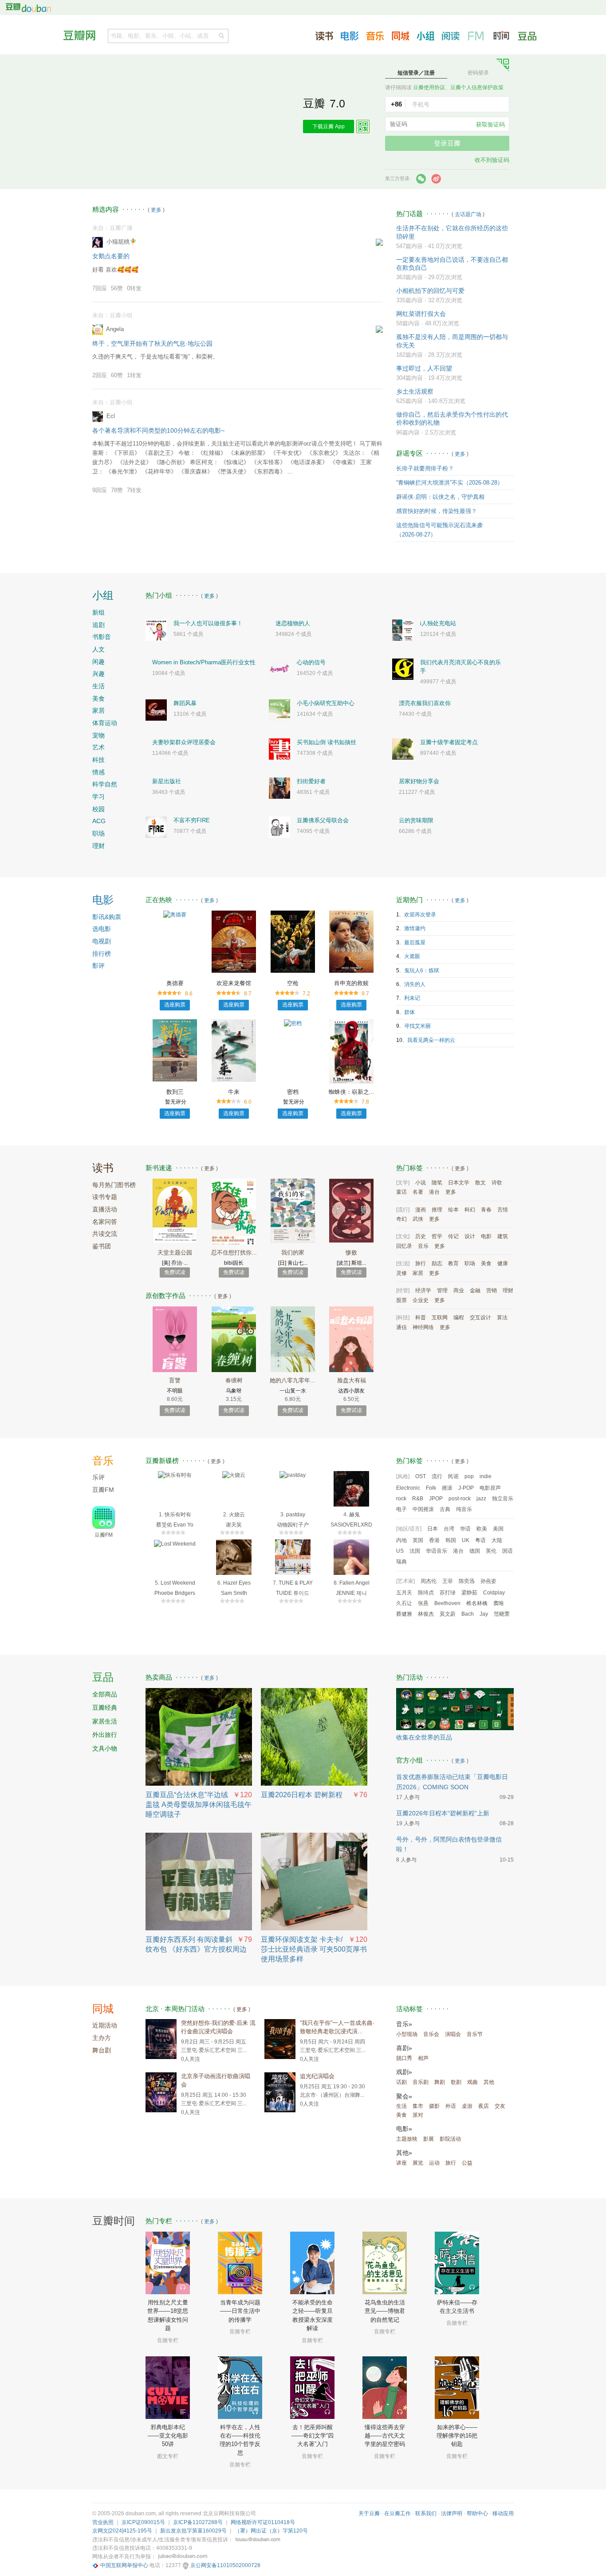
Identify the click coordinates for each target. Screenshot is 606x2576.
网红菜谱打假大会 (421, 314)
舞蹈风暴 (185, 703)
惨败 (351, 1252)
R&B (418, 1499)
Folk (431, 1488)
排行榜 (102, 954)
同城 (103, 2009)
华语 (465, 1529)
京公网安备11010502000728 (225, 2565)
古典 (445, 1509)
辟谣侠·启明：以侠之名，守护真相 (440, 497)
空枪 (293, 983)
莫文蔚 (448, 1614)
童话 (401, 1192)
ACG (99, 821)
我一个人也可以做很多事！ (208, 623)
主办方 (102, 2038)
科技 (98, 760)
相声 (423, 2058)
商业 (459, 1290)
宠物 (98, 735)
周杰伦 (429, 1581)
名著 (418, 1192)
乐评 (98, 1477)
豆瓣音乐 (375, 36)
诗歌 (497, 1183)
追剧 (98, 625)
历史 (421, 1236)
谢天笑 (234, 1525)
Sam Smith (234, 1593)
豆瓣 (28, 8)
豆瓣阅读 (451, 36)
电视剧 (102, 941)
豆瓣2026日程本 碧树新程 (302, 1795)
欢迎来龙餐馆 (234, 983)
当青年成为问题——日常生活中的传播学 (240, 2311)
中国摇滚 (423, 1509)
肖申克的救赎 (351, 983)
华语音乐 (437, 1551)
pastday (296, 1515)
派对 (418, 2115)
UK (466, 1540)
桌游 (467, 2106)
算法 (502, 1318)
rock (401, 1499)
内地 (401, 1540)
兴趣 (98, 674)
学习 (98, 797)
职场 (98, 833)
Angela (115, 329)
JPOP (436, 1499)
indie (486, 1476)
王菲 (448, 1581)
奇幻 (401, 1219)
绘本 (453, 1210)
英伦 (491, 1551)
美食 (98, 698)
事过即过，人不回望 (424, 368)
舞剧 (440, 2082)
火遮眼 (412, 956)
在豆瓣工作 (397, 2513)
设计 (470, 1236)
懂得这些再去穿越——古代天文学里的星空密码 (385, 2436)
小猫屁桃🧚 (122, 242)
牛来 (234, 1092)
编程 (459, 1318)
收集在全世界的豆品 (424, 1737)
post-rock (460, 1499)
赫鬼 (354, 1515)
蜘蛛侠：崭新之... (352, 1092)
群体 (409, 1012)
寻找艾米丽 (417, 1026)
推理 (437, 1210)
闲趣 (98, 662)
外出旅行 (105, 1735)
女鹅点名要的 (111, 256)
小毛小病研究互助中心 (326, 703)
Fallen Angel (354, 1583)
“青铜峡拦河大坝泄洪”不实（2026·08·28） (450, 483)
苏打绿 (448, 1593)
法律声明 (452, 2513)
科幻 (470, 1210)
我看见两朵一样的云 (431, 1040)
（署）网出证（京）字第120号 (271, 2531)
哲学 (437, 1236)
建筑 (503, 1236)
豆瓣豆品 (527, 36)
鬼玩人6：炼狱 (422, 970)
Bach (468, 1614)
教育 (453, 1263)
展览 (418, 2163)
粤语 (480, 1540)
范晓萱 (502, 1614)
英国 (418, 1540)
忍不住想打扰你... (234, 1252)
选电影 (102, 929)
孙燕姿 (488, 1581)
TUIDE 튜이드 (293, 1593)
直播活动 (105, 1209)
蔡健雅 (404, 1614)
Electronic (408, 1488)
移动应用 (503, 2513)
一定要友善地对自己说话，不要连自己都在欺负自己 (452, 264)
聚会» (404, 2096)
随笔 (437, 1183)
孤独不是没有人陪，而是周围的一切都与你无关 (452, 341)
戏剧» (404, 2072)
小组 (103, 595)
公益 (467, 2163)
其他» (404, 2153)
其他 (489, 2082)
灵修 (401, 1273)
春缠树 (234, 1380)
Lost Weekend (178, 1583)
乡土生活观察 (415, 391)
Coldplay (494, 1593)
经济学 (423, 1290)
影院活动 (450, 2139)
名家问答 (105, 1222)
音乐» (404, 2024)
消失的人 (415, 984)
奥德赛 (175, 983)
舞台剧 (102, 2050)
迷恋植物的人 (293, 623)
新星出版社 (167, 781)
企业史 (421, 1300)
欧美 (482, 1529)
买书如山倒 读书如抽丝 (327, 742)
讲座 (401, 2163)
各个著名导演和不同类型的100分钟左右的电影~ (158, 430)
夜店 (484, 2106)
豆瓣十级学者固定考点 (449, 742)
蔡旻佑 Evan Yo (175, 1525)
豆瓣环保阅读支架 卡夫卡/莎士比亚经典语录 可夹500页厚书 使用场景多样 (314, 1949)
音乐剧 (421, 2082)
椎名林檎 (477, 1603)
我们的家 (293, 1252)
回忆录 (404, 1246)
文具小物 (105, 1748)
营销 (492, 1290)
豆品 (103, 1677)
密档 (293, 1092)
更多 (460, 454)
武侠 (418, 1219)
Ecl (111, 416)
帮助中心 (477, 2513)
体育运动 (105, 723)
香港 (434, 1540)
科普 (421, 1318)
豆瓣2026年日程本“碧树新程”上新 (443, 1813)
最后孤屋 (415, 943)
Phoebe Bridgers (175, 1593)
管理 (442, 1290)
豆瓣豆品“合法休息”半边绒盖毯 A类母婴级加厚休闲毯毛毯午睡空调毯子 (199, 1805)
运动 (434, 2163)
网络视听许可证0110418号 (263, 2522)
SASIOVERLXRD (351, 1525)
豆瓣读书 (324, 36)
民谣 (453, 1476)
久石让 (404, 1603)
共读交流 (105, 1234)
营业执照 (103, 2522)
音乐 (423, 1246)
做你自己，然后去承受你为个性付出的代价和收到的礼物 (452, 418)
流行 (437, 1476)
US (400, 1551)
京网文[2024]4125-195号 (122, 2531)
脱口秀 (404, 2058)
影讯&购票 (107, 917)
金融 (475, 1290)
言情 (503, 1210)
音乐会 (431, 2034)
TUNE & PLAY (296, 1583)
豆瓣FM (476, 36)
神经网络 (423, 1327)
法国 (415, 1551)
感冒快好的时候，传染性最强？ (437, 511)
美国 (498, 1529)
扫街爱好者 (311, 781)
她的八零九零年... (293, 1380)
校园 (98, 809)
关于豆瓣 (369, 2513)
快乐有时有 (178, 1515)
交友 (500, 2106)
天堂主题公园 (175, 1252)
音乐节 (475, 2034)
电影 (103, 900)
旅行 (421, 1263)
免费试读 (175, 1272)
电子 (401, 1509)
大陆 (497, 1540)
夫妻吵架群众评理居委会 (184, 742)
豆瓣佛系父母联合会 (323, 820)
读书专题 (105, 1197)
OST (421, 1476)
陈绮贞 (426, 1593)
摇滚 (447, 1488)
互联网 (440, 1318)
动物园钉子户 (293, 1525)
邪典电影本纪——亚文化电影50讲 (168, 2436)
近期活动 (105, 2025)
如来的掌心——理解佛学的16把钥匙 (457, 2436)
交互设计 (480, 1318)
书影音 (102, 637)
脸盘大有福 (352, 1380)
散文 (480, 1183)
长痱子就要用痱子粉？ (425, 468)
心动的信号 (311, 662)
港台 (434, 1192)
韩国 (451, 1540)
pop (469, 1476)
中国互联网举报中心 (124, 2565)
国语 (508, 1551)
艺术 (98, 747)
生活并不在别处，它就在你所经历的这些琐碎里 (452, 232)
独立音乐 (503, 1499)
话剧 (401, 2082)
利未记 (412, 998)
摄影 (434, 2106)
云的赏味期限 (416, 820)
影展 (429, 2139)
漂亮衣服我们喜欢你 (425, 703)
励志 (437, 1263)
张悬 (423, 1603)
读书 (103, 1168)
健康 (503, 1263)
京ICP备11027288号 (198, 2522)
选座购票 (175, 1005)
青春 (486, 1210)
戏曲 (472, 2082)
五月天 (404, 1593)
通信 (401, 1327)
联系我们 (426, 2513)
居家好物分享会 (419, 781)
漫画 (421, 1210)
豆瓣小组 (425, 36)
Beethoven (447, 1603)
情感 (98, 772)
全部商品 (105, 1694)
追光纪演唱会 (317, 2076)
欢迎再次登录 (420, 915)
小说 (421, 1183)
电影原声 (490, 1488)
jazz (481, 1499)
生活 (98, 686)
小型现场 (407, 2034)
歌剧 (456, 2082)
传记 (453, 1236)
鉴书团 (102, 1246)
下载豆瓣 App (329, 126)
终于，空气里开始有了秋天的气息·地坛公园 (152, 343)
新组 (98, 612)
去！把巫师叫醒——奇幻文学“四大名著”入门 (313, 2436)
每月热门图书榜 (114, 1185)
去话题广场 (468, 214)
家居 (98, 710)
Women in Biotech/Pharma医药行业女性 (204, 662)
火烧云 (237, 1515)
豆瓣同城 (400, 36)
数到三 (175, 1092)
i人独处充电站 (438, 623)
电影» (404, 2129)
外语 (451, 2106)
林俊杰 (426, 1614)
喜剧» (404, 2048)
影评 (98, 966)
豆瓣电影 (350, 36)
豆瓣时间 (501, 36)
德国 (475, 1551)
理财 (98, 846)
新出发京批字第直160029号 (193, 2531)
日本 (433, 1529)
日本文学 (459, 1183)
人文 (98, 649)
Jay (484, 1614)
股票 (401, 1300)
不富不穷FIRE (192, 820)
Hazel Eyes (237, 1583)
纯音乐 (464, 1509)
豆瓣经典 (105, 1708)
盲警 (175, 1380)
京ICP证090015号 (143, 2522)
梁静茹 (469, 1593)
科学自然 (105, 784)
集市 (418, 2106)
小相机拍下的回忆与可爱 (430, 291)
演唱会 (453, 2034)
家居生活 (105, 1721)
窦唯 (499, 1603)
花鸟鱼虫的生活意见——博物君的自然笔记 (385, 2311)
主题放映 (407, 2139)
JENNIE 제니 (351, 1593)
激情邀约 (415, 928)
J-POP (466, 1488)
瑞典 (401, 1562)
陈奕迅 (467, 1581)
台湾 (449, 1529)
